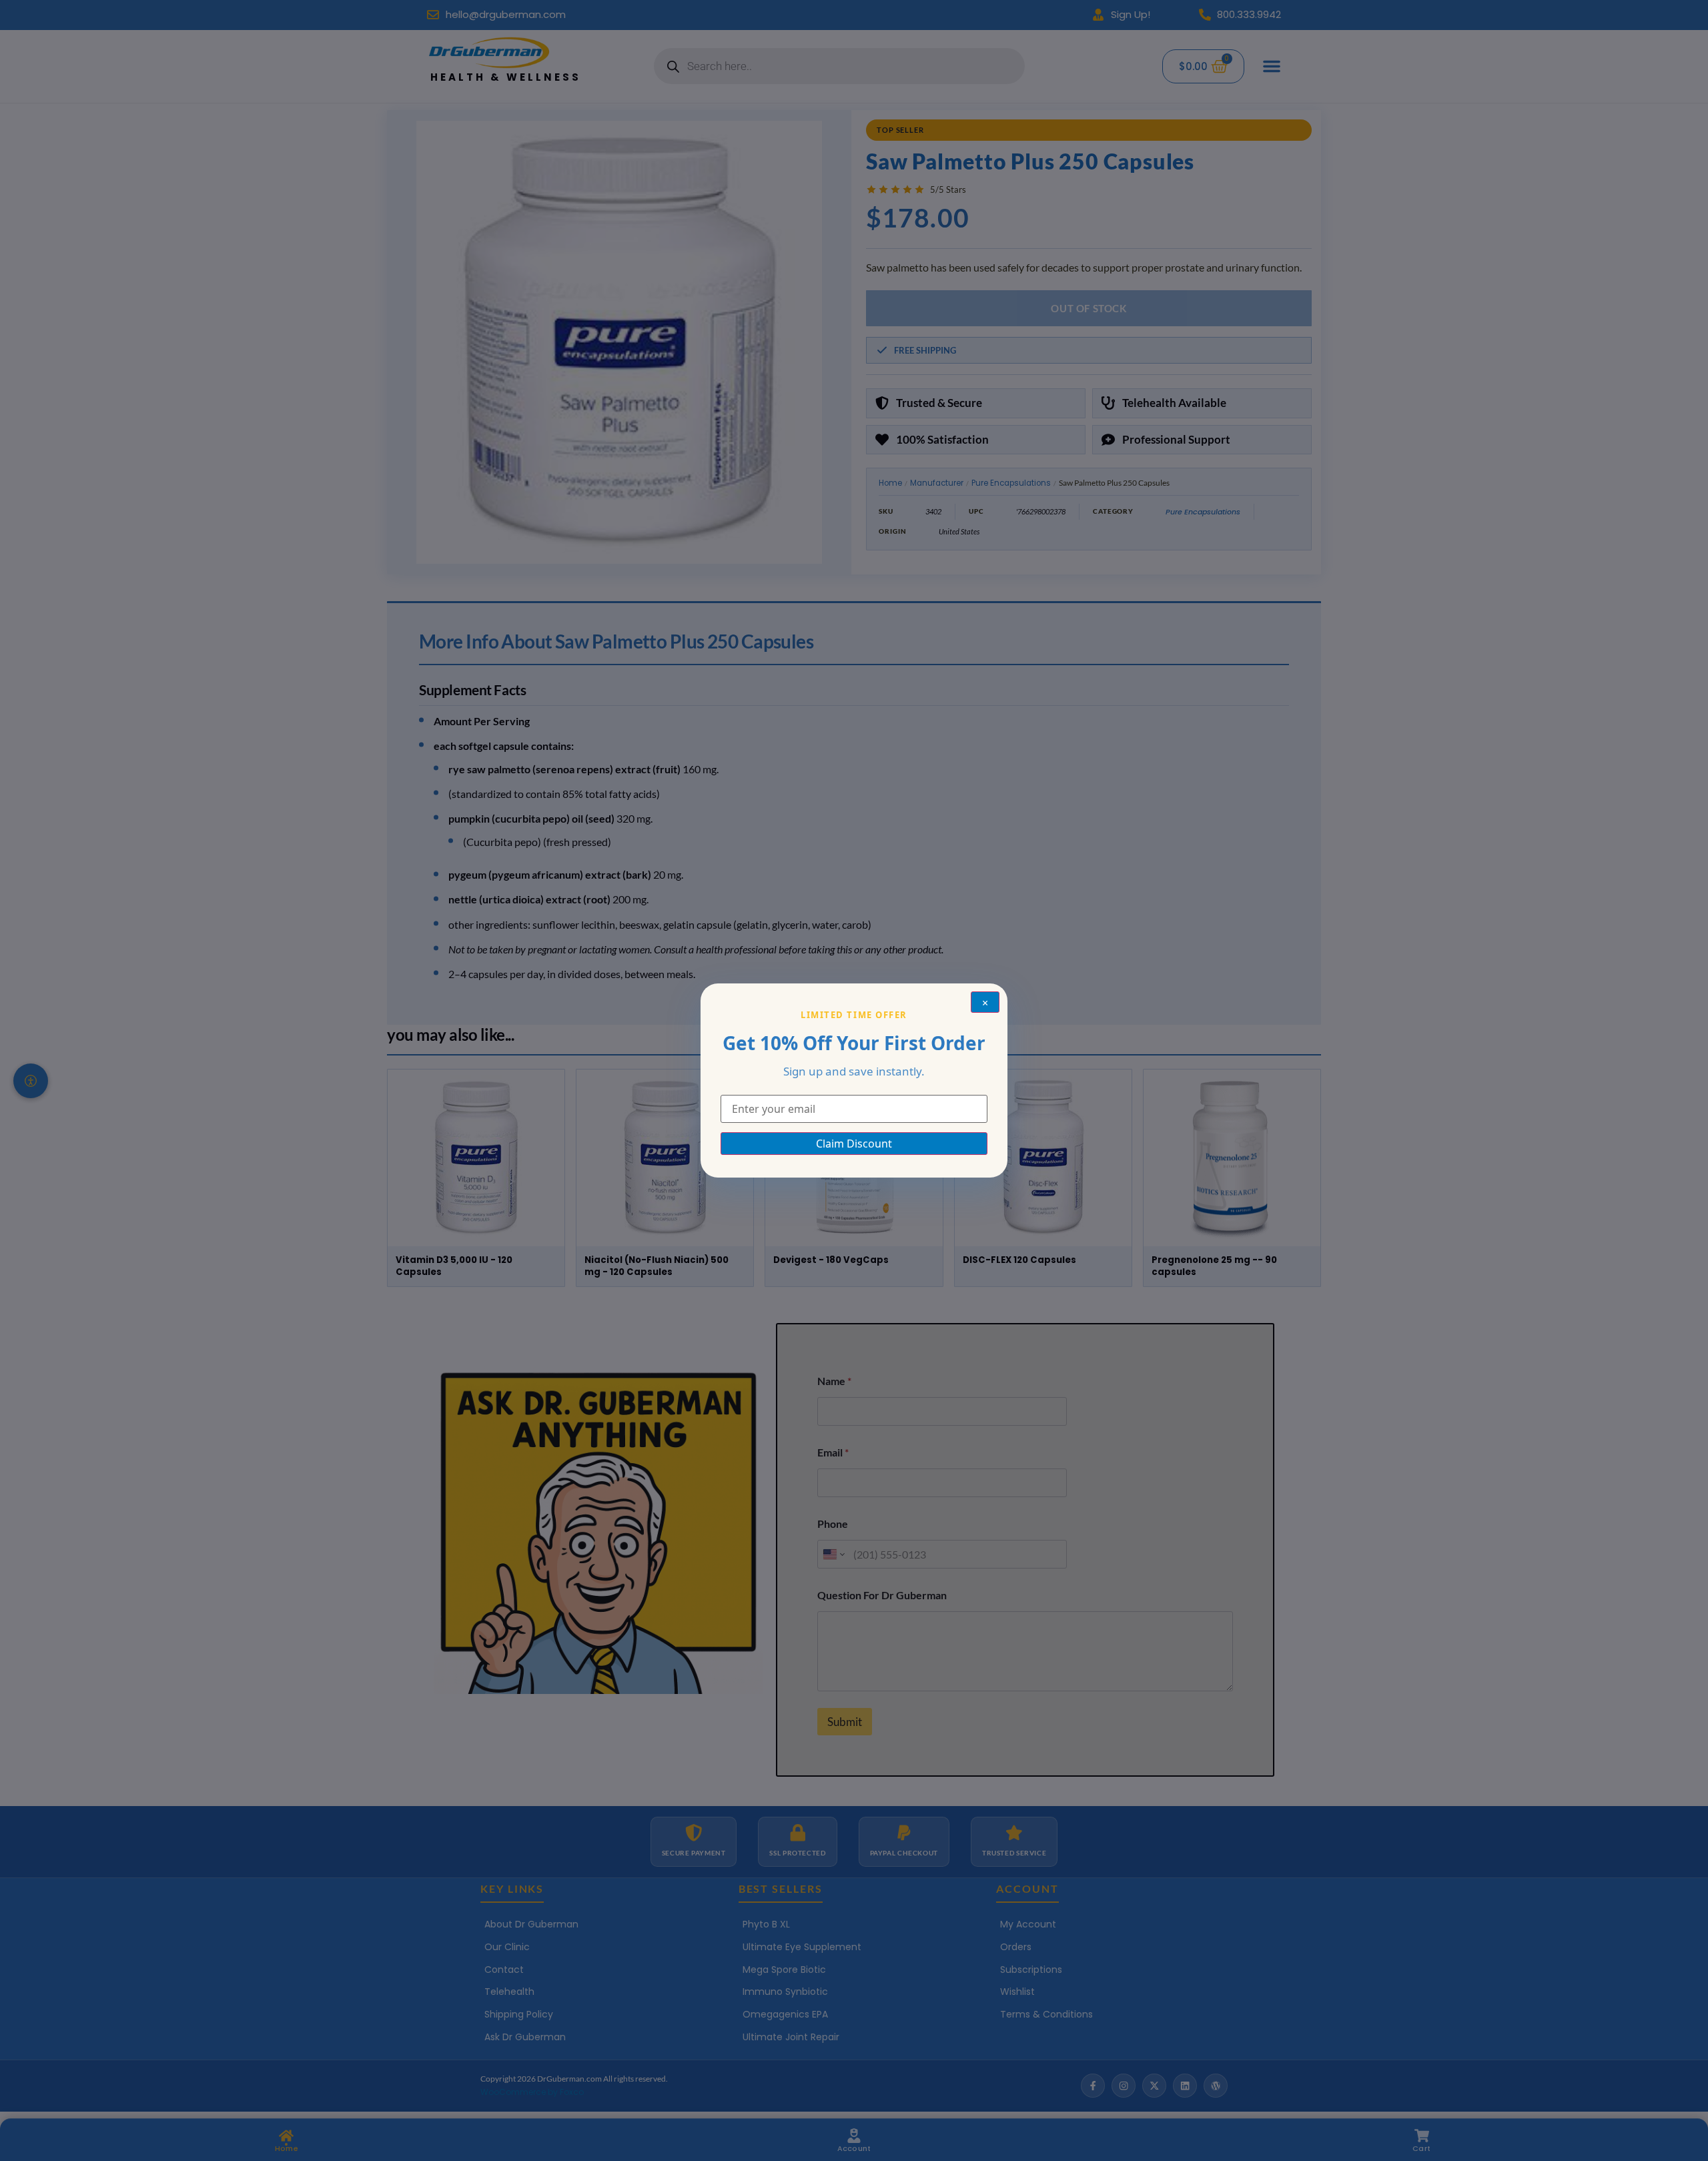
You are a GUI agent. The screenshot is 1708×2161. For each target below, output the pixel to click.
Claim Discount (854, 1144)
